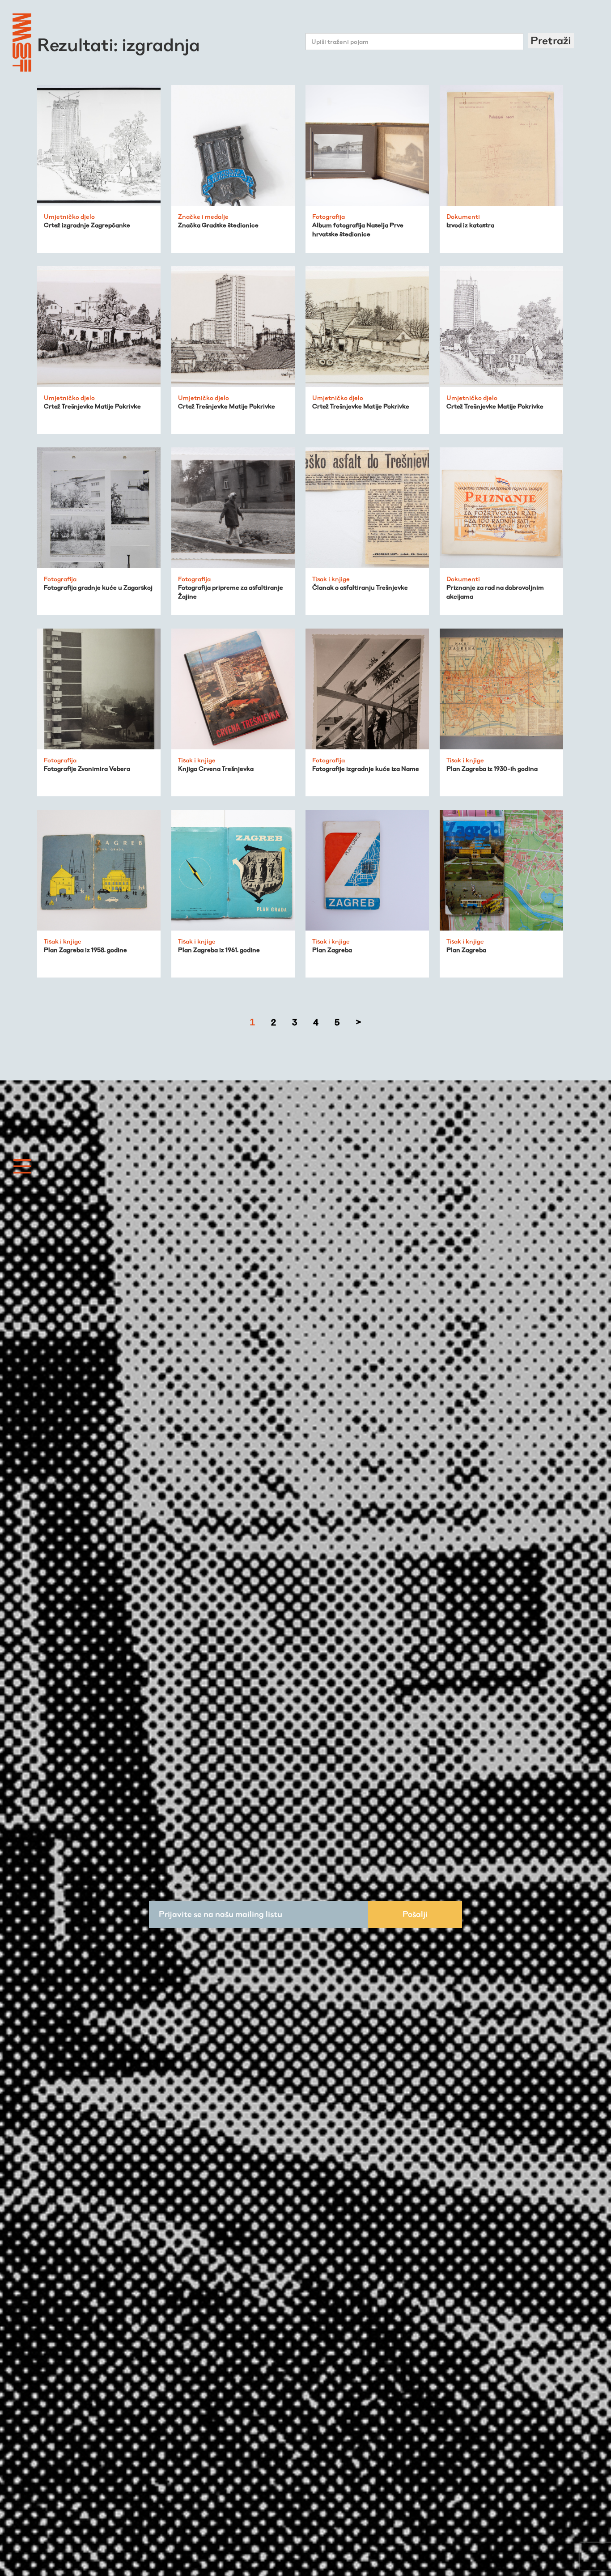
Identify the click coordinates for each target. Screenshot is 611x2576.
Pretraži (551, 40)
